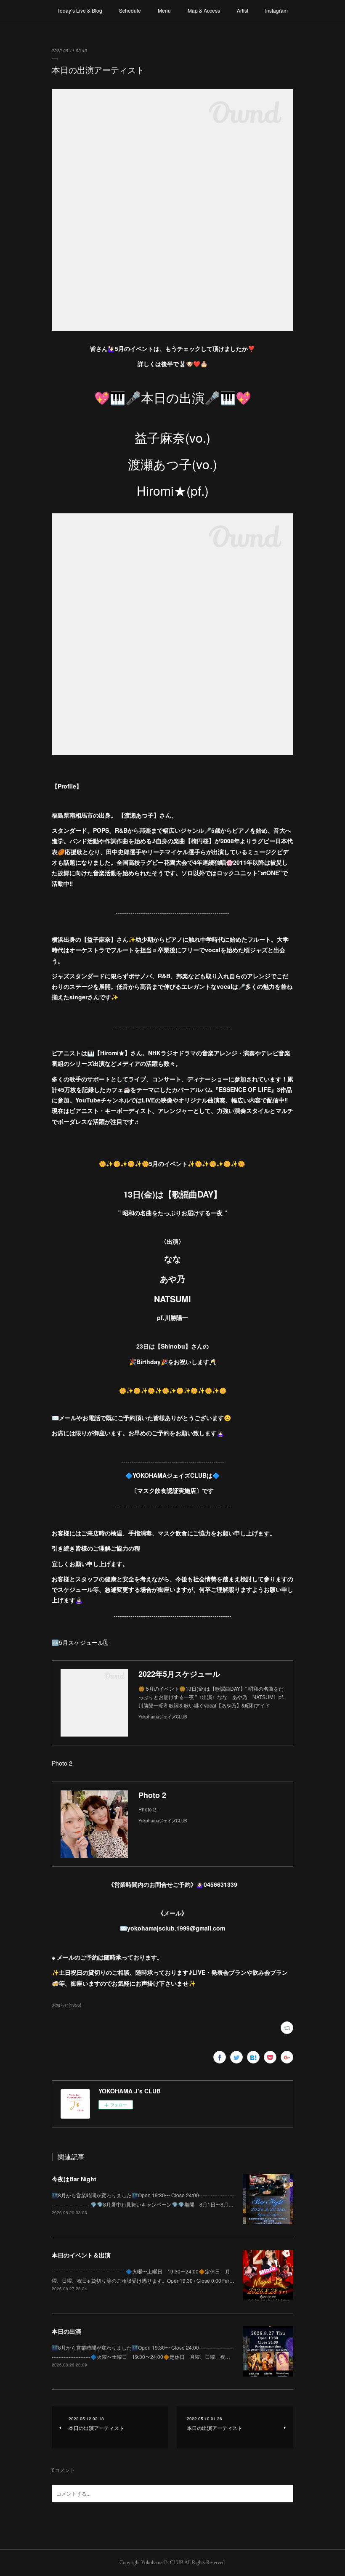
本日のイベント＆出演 (81, 2255)
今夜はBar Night (74, 2179)
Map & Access (204, 10)
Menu (164, 10)
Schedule (130, 10)
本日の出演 (66, 2331)
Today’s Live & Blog (80, 10)
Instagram (276, 10)
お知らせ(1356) (66, 2005)
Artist (243, 10)
